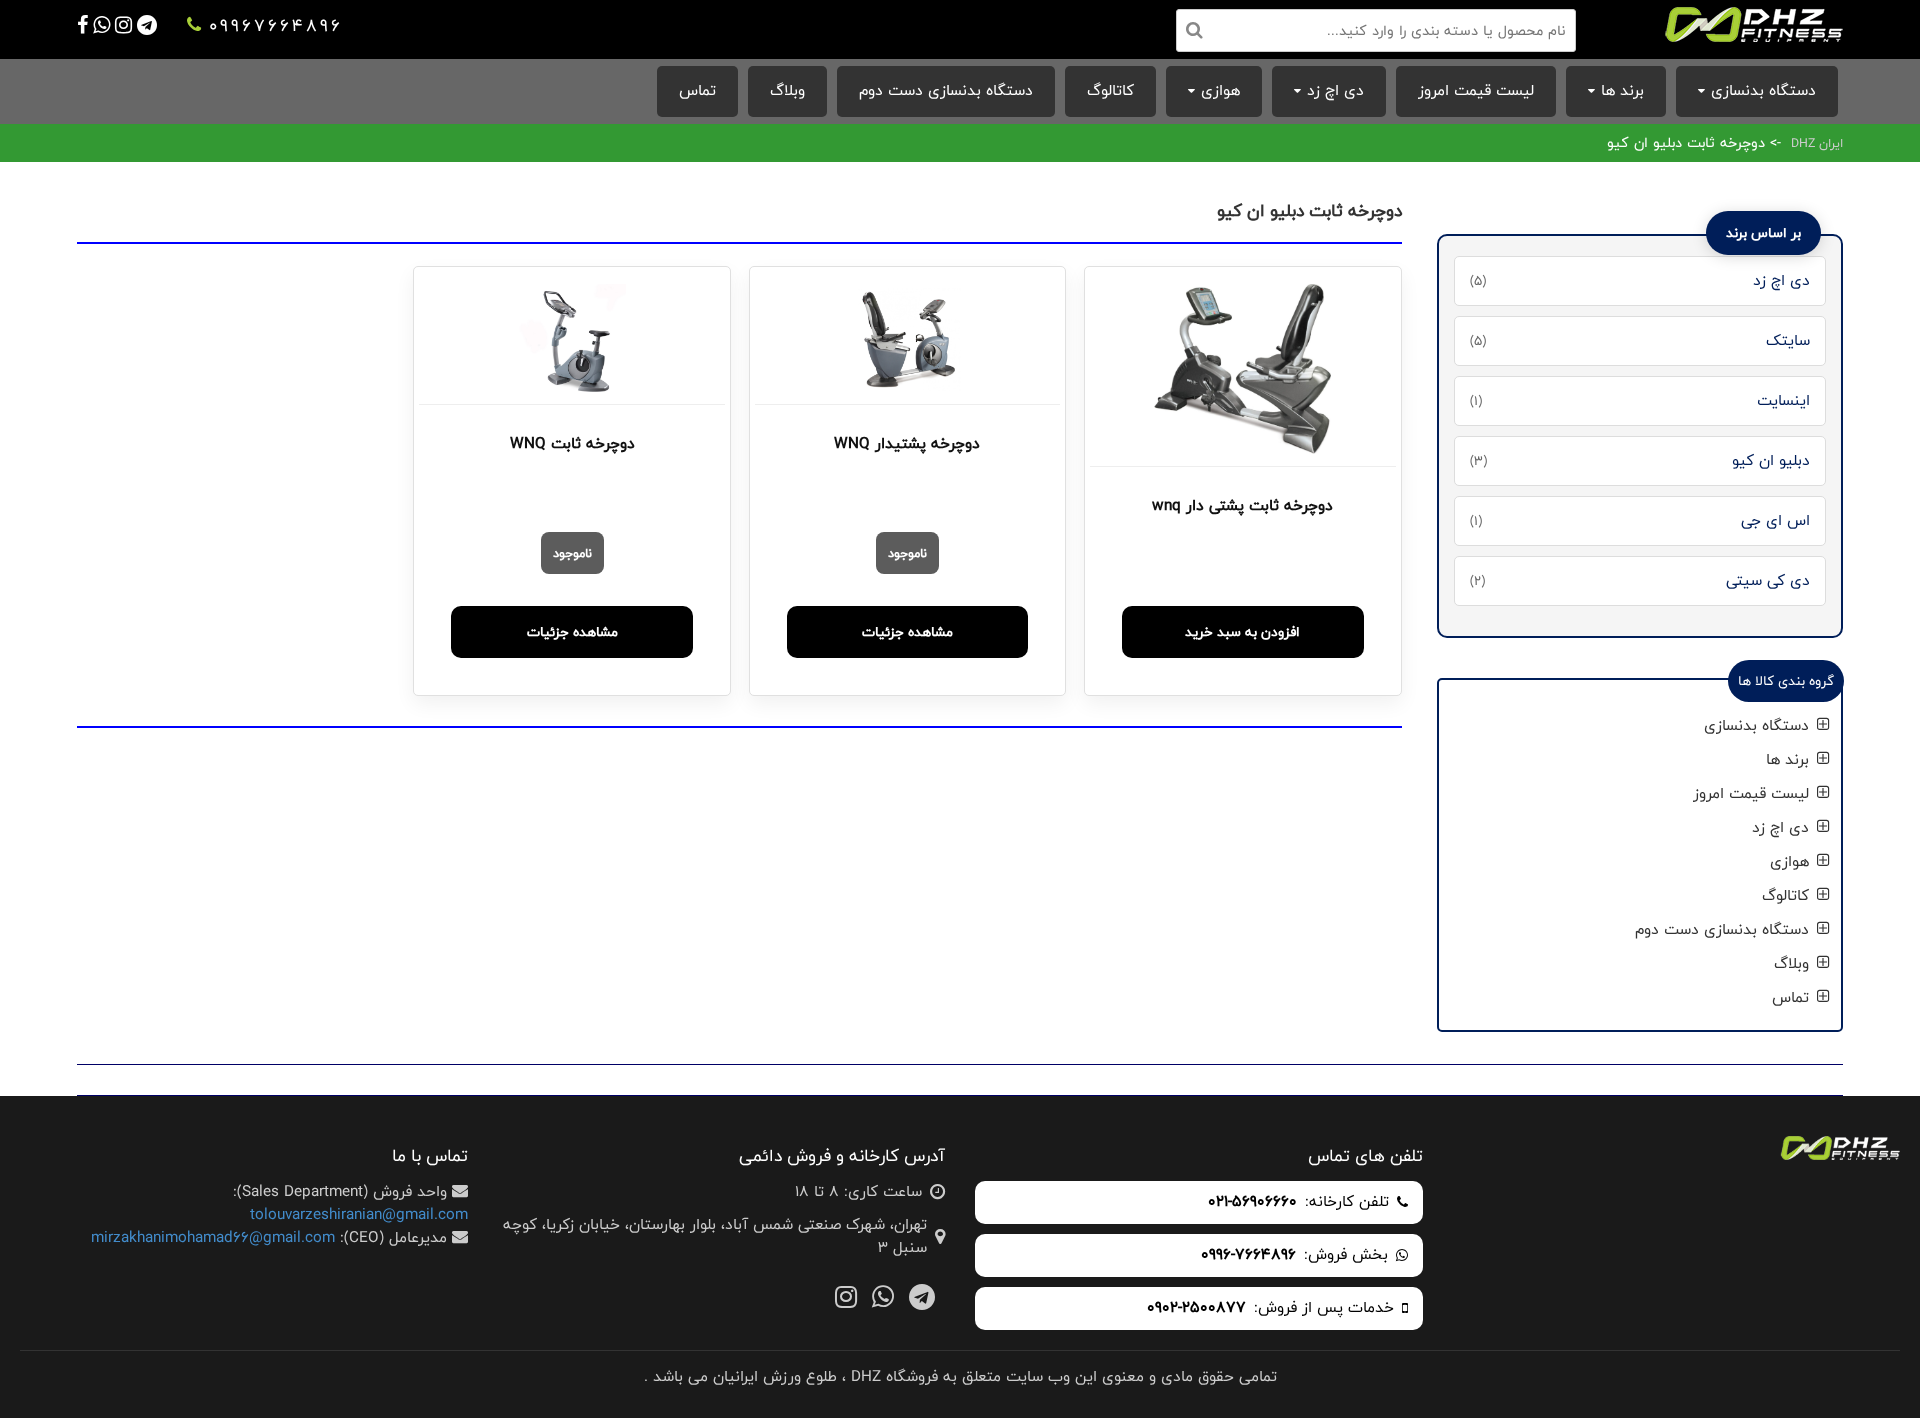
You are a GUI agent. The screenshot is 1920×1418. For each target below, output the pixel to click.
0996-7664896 (1248, 1255)
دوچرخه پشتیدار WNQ (907, 444)
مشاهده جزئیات (907, 632)
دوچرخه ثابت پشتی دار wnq (1242, 506)
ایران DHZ (1817, 143)
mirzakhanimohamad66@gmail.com (213, 1237)
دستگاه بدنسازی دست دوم (946, 90)
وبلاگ (787, 90)
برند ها (1622, 90)
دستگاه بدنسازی (1763, 90)
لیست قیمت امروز (1476, 90)
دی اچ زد (1335, 90)
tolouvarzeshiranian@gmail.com (359, 1214)
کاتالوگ (1110, 90)
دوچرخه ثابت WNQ (572, 444)
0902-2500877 (1196, 1308)
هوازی (1220, 90)
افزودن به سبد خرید (1242, 632)
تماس (697, 90)
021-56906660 (1252, 1202)
